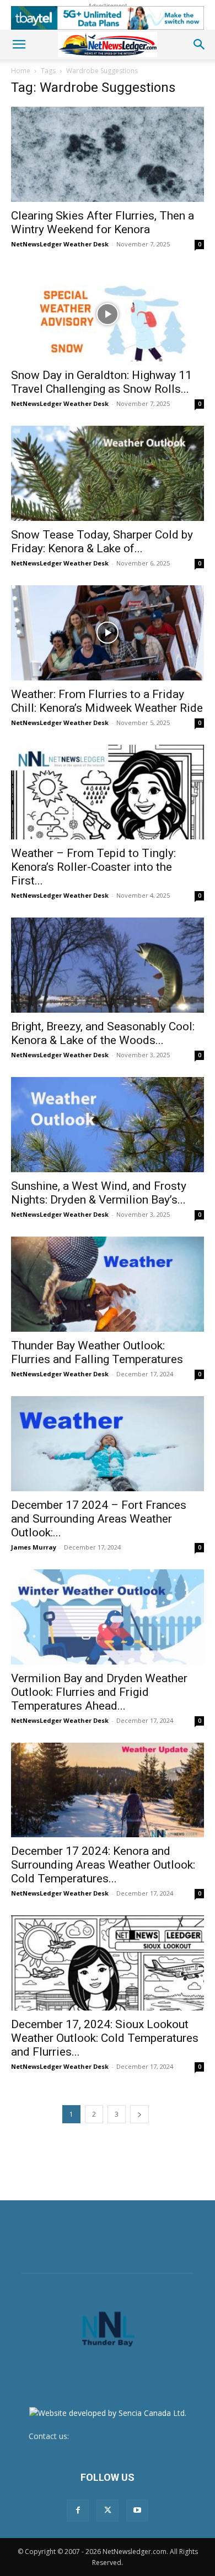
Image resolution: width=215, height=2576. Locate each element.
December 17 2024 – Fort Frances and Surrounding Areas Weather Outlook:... (99, 1519)
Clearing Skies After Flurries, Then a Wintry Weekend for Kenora (103, 223)
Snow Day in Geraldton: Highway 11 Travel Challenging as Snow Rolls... (101, 382)
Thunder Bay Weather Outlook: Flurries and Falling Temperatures (97, 1352)
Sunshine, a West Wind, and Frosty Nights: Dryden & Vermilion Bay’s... (99, 1193)
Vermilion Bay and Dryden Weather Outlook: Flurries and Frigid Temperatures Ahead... (99, 1692)
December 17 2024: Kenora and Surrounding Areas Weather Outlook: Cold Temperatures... (103, 1865)
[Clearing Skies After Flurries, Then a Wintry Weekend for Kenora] (108, 154)
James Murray (34, 1547)
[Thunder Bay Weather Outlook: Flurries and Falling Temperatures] (108, 1284)
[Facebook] (78, 2511)
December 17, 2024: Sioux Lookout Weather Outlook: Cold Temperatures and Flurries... (105, 2038)
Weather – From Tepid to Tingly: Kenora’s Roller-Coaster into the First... (93, 867)
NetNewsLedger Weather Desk (60, 244)
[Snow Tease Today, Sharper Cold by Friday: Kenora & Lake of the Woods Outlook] (108, 473)
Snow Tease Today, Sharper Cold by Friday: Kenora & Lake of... (102, 542)
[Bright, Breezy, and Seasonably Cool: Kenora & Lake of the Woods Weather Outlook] (108, 965)
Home (21, 71)
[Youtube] (137, 2511)
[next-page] (139, 2114)
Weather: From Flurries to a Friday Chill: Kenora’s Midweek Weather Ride (107, 701)
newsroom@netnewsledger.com (129, 2436)
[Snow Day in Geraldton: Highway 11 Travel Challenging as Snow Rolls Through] (108, 314)
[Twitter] (108, 2511)
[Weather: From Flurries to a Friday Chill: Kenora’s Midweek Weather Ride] (108, 633)
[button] (19, 45)
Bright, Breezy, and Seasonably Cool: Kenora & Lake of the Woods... (103, 1033)
